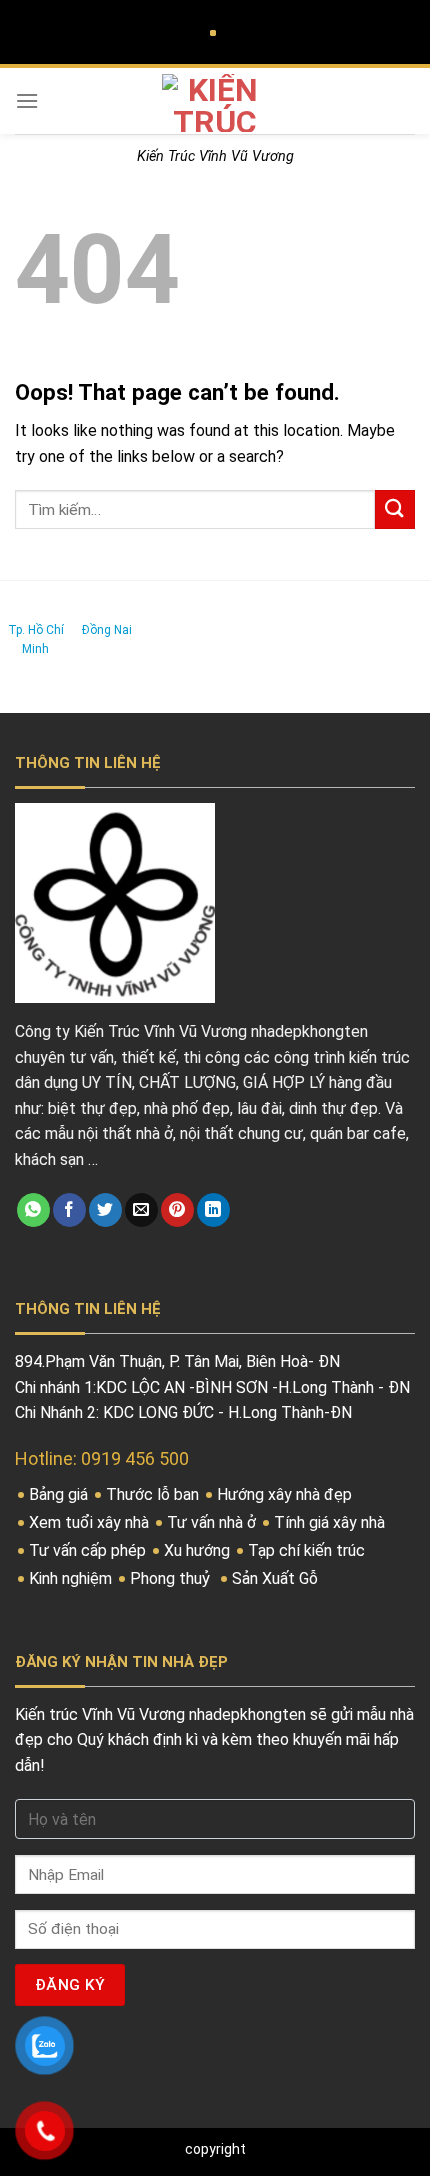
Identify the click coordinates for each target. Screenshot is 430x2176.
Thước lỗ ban (154, 1494)
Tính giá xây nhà (331, 1522)
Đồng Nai (107, 630)
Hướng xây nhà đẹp (286, 1494)
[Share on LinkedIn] (213, 1210)
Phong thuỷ (172, 1578)
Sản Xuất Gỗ (277, 1578)
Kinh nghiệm (72, 1578)
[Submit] (395, 509)
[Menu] (27, 100)
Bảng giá (60, 1494)
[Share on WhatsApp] (33, 1210)
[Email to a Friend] (141, 1210)
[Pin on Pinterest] (177, 1210)
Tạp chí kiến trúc (308, 1550)
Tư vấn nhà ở (213, 1522)
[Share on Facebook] (69, 1210)
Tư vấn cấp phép (89, 1550)
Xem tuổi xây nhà (91, 1522)
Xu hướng (199, 1550)
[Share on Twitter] (105, 1210)
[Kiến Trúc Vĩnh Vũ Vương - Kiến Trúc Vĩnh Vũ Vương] (215, 103)
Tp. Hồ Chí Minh (36, 639)
